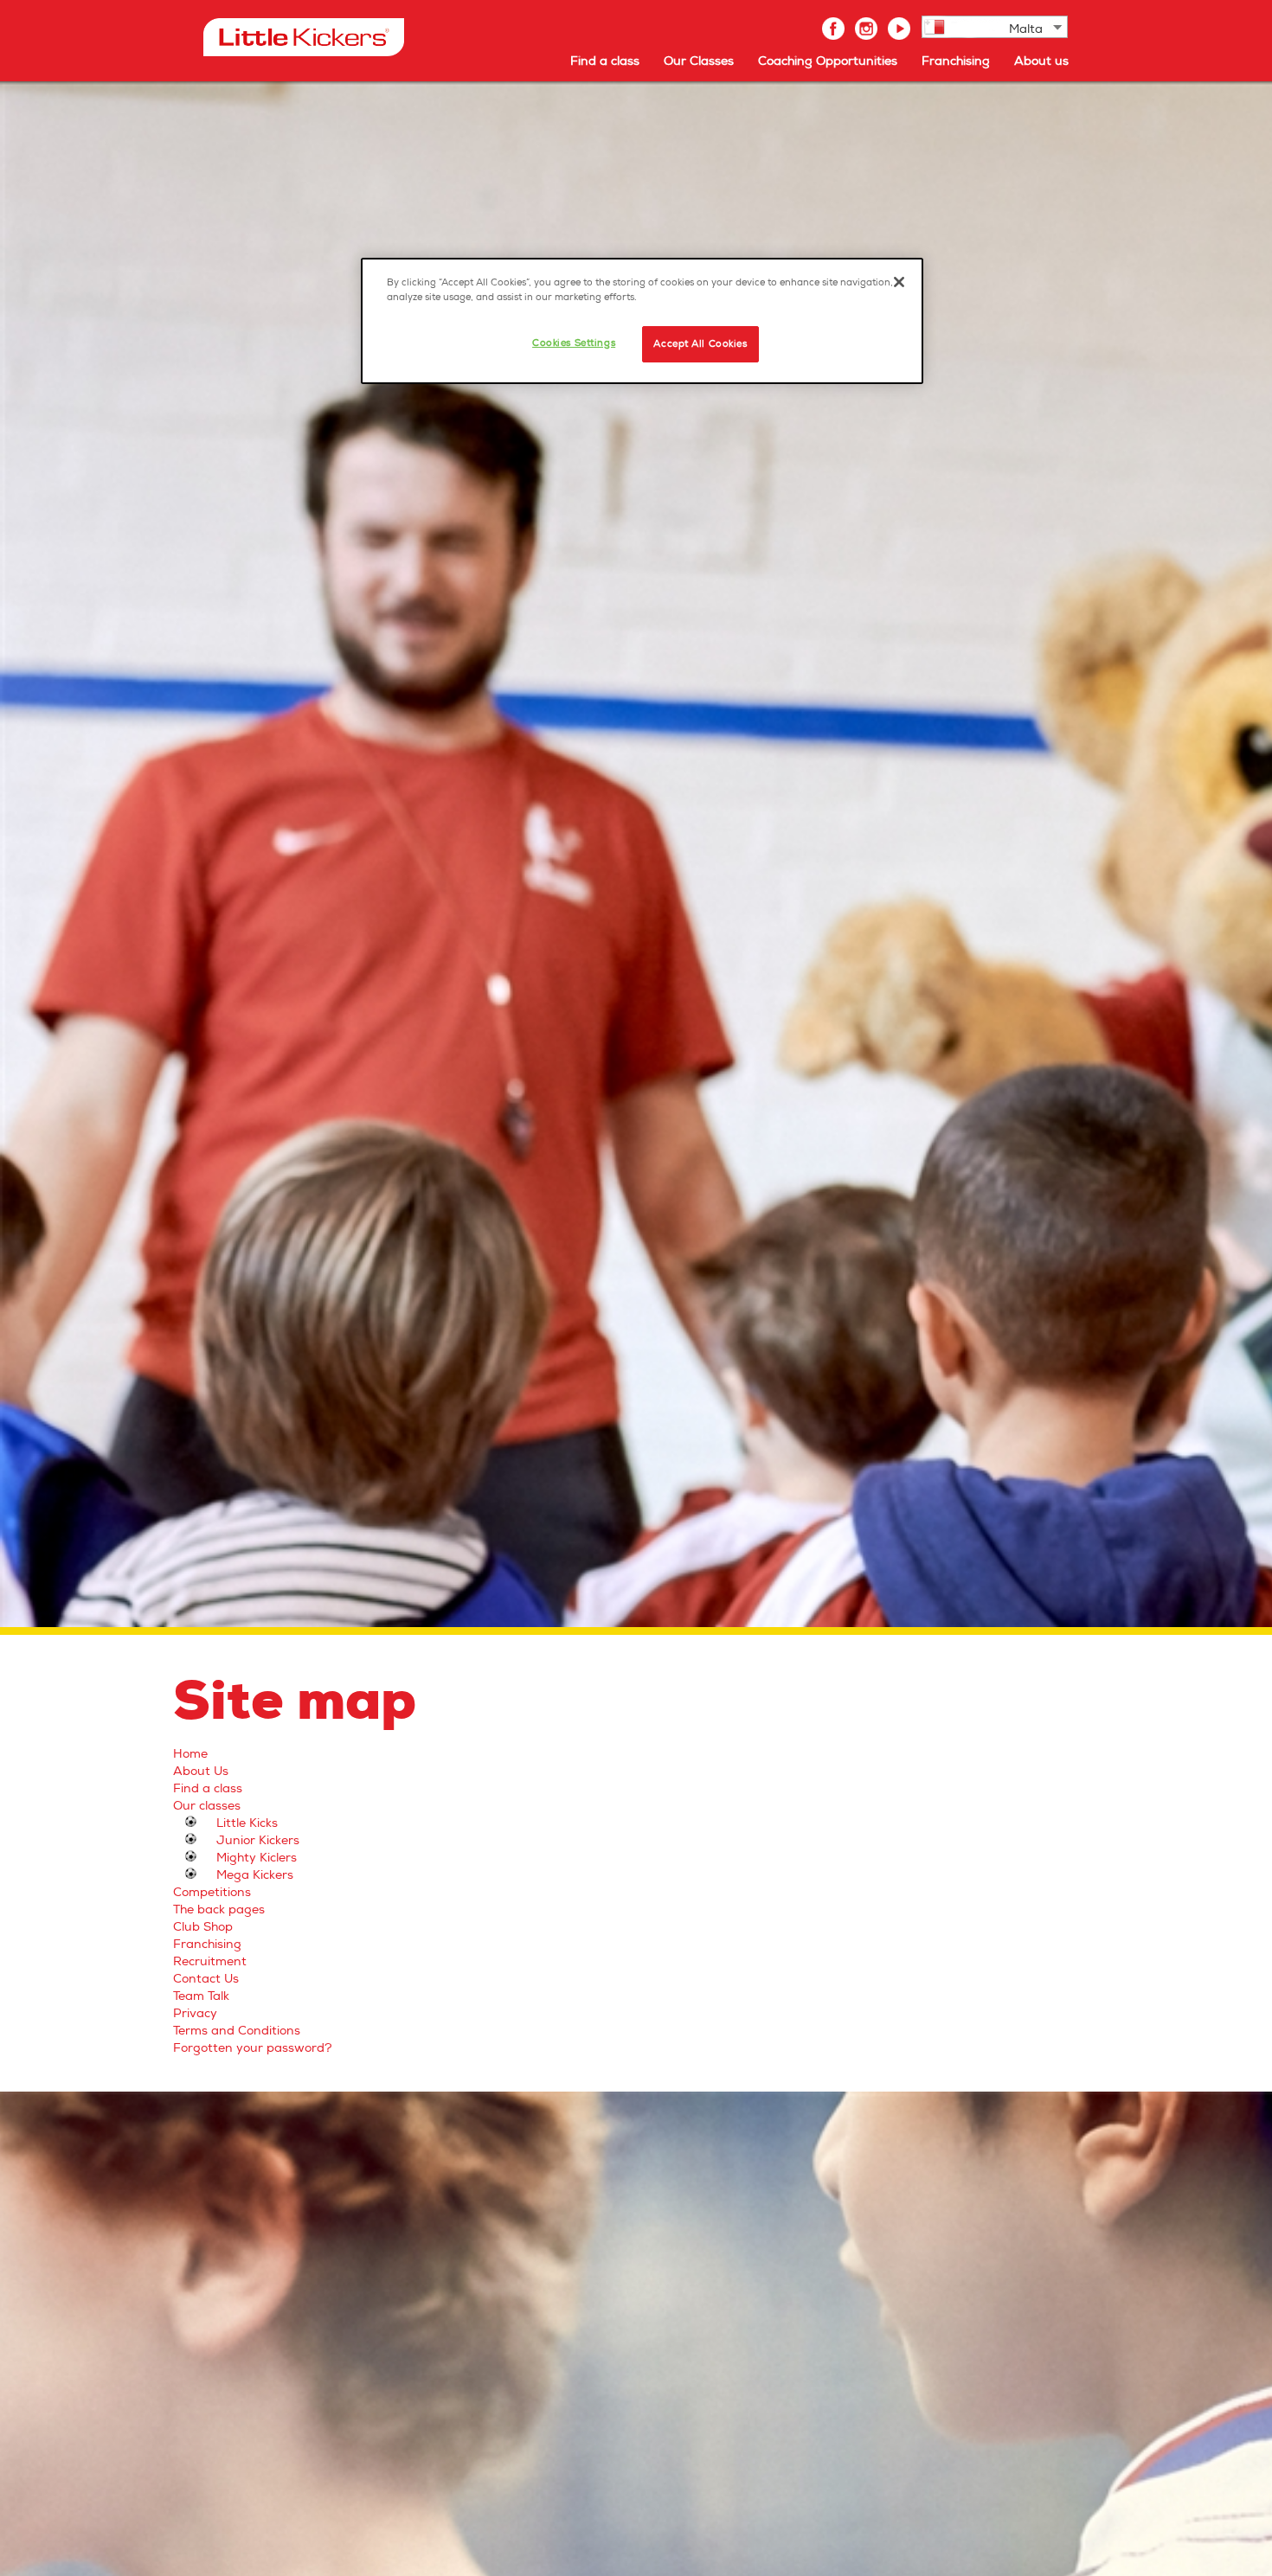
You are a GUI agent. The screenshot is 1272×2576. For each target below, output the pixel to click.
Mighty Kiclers (257, 1858)
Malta (1026, 29)
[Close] (899, 282)
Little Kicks (247, 1823)
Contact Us (206, 1979)
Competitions (212, 1892)
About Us (201, 1771)
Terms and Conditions (237, 2031)
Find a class (605, 61)
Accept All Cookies (700, 344)
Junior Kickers (258, 1840)
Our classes (207, 1806)
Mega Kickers (255, 1875)
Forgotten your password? (253, 2048)
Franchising (956, 61)
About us (1041, 61)
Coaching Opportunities (828, 61)
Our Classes (699, 61)
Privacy (195, 2013)
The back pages (219, 1910)
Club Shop (203, 1927)
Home (190, 1754)
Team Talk (201, 1996)
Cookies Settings (574, 343)
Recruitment (210, 1961)
